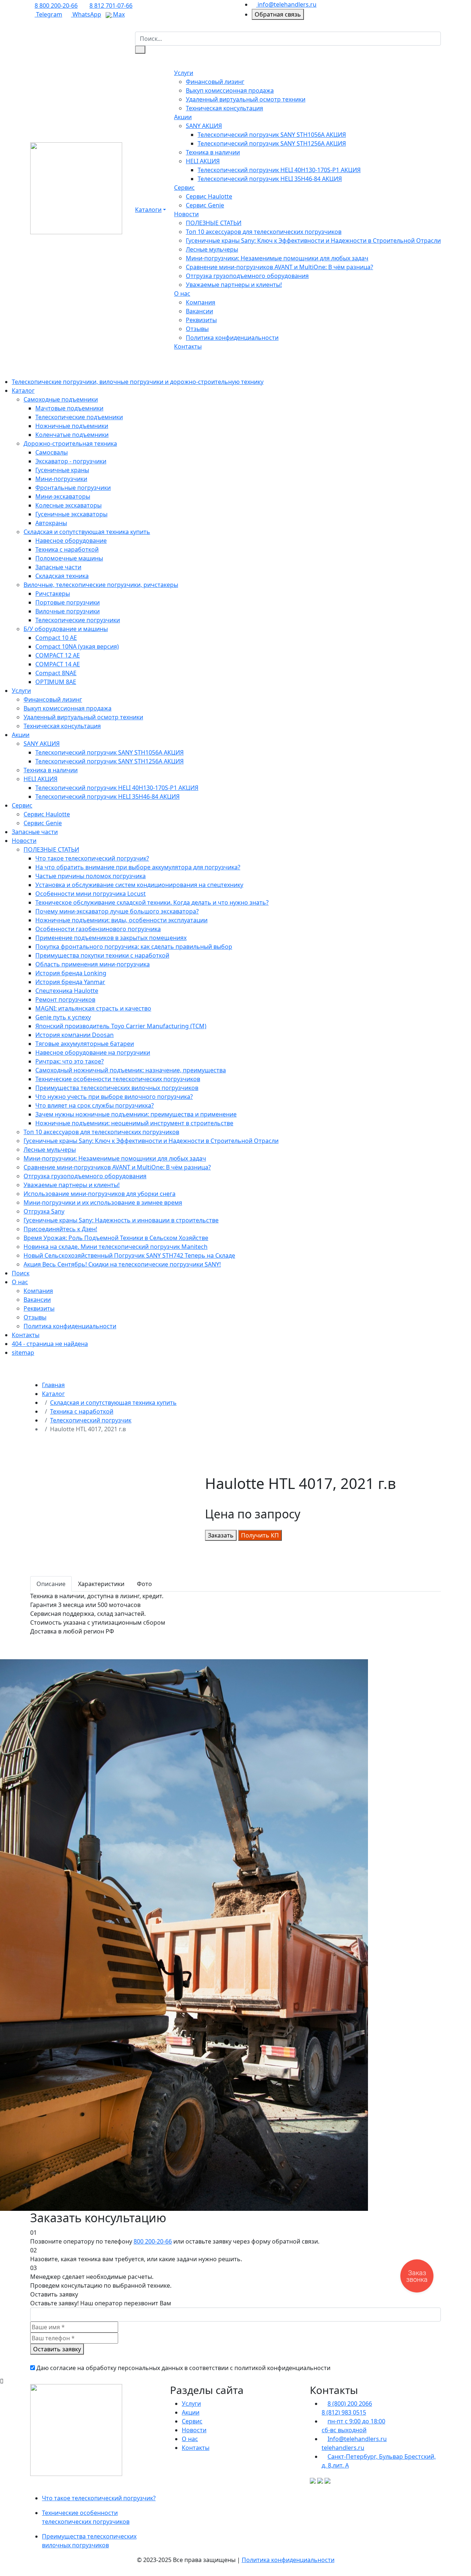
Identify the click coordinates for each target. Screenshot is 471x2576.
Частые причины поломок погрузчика (91, 876)
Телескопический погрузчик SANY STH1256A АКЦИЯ (272, 143)
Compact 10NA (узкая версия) (77, 646)
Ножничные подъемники (72, 426)
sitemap (23, 1353)
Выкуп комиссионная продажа (230, 90)
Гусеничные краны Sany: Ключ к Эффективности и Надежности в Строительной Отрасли (313, 241)
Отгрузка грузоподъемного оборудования (247, 276)
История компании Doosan (75, 1035)
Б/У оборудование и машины (66, 629)
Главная (53, 1385)
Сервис (184, 188)
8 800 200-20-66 (56, 6)
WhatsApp (86, 14)
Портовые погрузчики (68, 602)
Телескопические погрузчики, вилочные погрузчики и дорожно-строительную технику (138, 382)
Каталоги (148, 210)
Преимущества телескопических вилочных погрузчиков (117, 1088)
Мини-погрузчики (61, 479)
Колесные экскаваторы (68, 505)
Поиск (21, 1273)
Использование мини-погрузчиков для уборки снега (100, 1194)
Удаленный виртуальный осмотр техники (246, 99)
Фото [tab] (144, 1584)
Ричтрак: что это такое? (70, 1061)
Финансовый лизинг (215, 82)
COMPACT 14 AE (58, 664)
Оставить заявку (57, 2349)
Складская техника (62, 576)
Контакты (188, 346)
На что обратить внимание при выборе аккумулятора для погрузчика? (138, 867)
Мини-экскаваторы (63, 496)
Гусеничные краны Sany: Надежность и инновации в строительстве (121, 1220)
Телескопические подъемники (79, 417)
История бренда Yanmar (70, 982)
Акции (183, 117)
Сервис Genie (205, 205)
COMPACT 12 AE (58, 655)
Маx (118, 14)
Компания (201, 302)
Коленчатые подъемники (72, 435)
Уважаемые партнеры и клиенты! (234, 285)
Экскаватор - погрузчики (71, 461)
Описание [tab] (51, 1584)
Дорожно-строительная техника (70, 443)
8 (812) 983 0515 (344, 2412)
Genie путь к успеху (63, 1017)
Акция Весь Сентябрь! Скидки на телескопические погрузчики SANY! (122, 1264)
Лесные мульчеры (212, 249)
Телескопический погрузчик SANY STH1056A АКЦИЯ (272, 135)
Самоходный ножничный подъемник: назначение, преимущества (131, 1070)
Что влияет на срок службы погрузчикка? (95, 1105)
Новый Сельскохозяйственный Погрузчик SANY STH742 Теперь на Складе (129, 1255)
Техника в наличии (213, 152)
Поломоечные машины (69, 558)
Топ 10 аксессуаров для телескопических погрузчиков (264, 232)
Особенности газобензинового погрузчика (98, 929)
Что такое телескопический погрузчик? (92, 858)
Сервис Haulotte (209, 196)
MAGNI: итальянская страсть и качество (93, 1008)
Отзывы (197, 329)
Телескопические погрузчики (78, 620)
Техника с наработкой (67, 549)
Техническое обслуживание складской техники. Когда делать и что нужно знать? (152, 902)
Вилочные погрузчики (68, 611)
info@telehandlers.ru (286, 4)
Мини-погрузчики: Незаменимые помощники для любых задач (277, 258)
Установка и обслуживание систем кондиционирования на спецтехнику (139, 885)
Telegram (48, 14)
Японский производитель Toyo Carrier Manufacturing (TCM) (121, 1026)
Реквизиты (201, 320)
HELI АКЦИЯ (203, 161)
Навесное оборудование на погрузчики (93, 1052)
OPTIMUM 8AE (56, 682)
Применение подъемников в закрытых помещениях (111, 938)
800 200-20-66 (153, 2241)
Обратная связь (278, 14)
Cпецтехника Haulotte (67, 991)
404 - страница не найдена (50, 1344)
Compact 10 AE (56, 638)
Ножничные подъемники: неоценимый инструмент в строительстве (134, 1123)
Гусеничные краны (62, 470)
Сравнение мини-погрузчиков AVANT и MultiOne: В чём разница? (279, 267)
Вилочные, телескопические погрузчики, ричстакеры (101, 585)
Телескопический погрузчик (91, 1420)
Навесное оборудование (71, 541)
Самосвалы (52, 452)
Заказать (221, 1535)
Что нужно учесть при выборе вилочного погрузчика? (114, 1097)
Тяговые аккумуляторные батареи (85, 1044)
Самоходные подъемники (61, 399)
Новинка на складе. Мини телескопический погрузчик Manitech (116, 1247)
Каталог (23, 391)
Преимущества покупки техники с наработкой (102, 955)
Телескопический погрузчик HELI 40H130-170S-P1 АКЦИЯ (279, 170)
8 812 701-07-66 (111, 6)
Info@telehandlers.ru (357, 2439)
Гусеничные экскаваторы (71, 514)
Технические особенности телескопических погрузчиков (118, 1079)
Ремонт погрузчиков (65, 1000)
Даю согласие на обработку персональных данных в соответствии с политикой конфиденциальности (183, 2368)
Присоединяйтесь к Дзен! (60, 1229)
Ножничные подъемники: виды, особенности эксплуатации (121, 920)
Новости (186, 214)
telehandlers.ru (343, 2448)
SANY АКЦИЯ (204, 126)
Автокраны (51, 523)
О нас (182, 293)
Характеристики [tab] (101, 1584)
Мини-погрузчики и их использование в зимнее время (103, 1203)
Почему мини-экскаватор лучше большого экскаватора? (117, 911)
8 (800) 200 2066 (350, 2404)
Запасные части (58, 567)
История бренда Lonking (71, 973)
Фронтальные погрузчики (73, 488)
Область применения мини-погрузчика (93, 964)
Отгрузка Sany (44, 1211)
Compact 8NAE (56, 673)
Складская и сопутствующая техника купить (87, 532)
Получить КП (260, 1535)
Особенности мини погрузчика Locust (91, 894)
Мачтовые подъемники (69, 408)
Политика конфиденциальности (232, 338)
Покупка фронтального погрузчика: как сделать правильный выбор (134, 947)
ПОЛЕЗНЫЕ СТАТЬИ (214, 223)
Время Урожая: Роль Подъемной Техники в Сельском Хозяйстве (116, 1238)
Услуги (184, 73)
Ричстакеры (53, 594)
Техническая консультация (224, 108)
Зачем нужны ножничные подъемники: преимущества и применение (136, 1114)
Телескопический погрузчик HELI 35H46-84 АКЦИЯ (270, 179)
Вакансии (199, 311)
